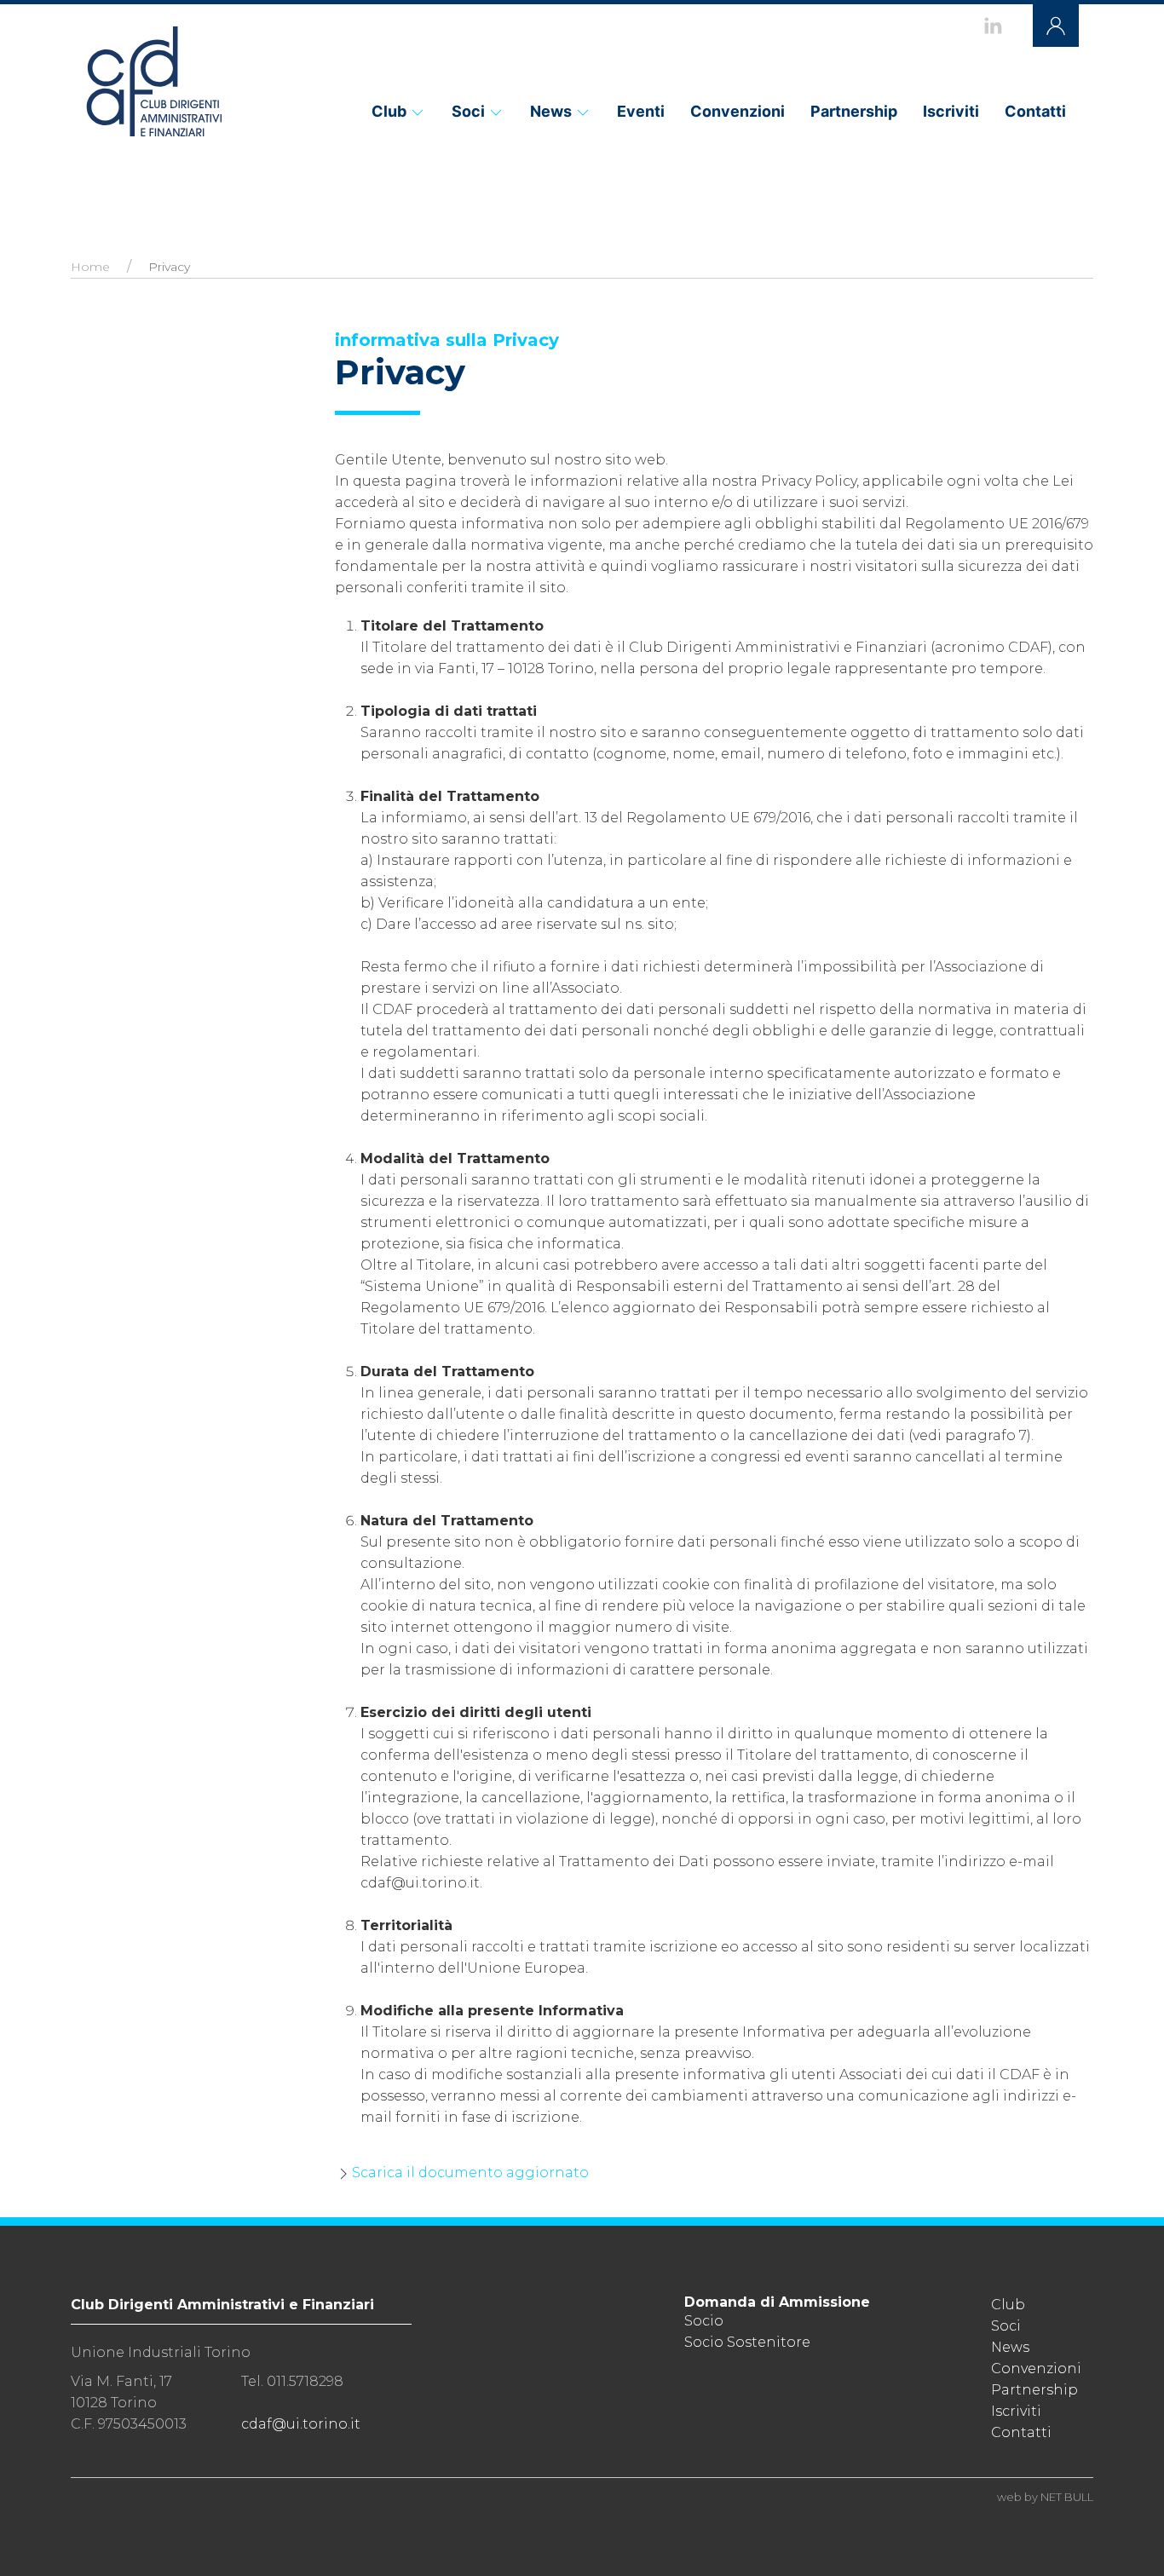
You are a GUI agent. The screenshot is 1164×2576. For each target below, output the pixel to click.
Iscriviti (951, 111)
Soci (468, 111)
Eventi (641, 111)
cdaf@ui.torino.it (301, 2424)
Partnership (854, 111)
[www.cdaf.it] (153, 81)
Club (389, 111)
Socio (704, 2321)
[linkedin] (993, 26)
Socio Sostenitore (747, 2342)
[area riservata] (1056, 26)
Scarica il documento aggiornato (470, 2173)
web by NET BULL (1045, 2497)
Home (90, 267)
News (551, 111)
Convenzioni (738, 111)
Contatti (1035, 111)
